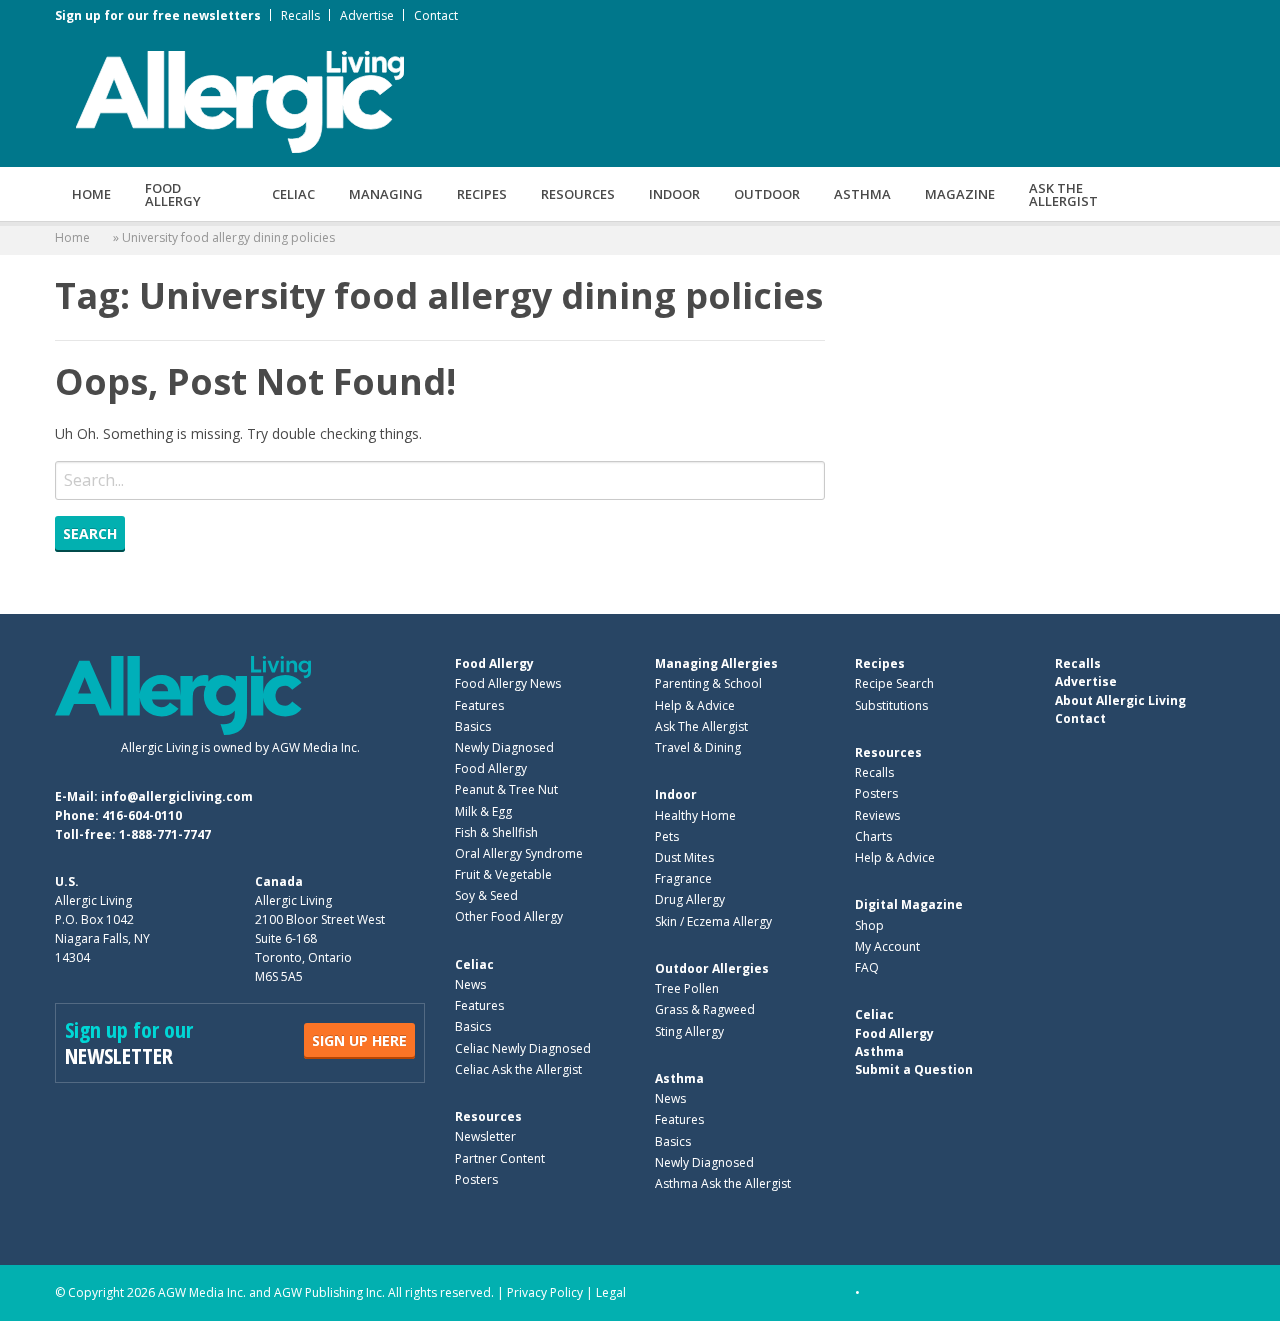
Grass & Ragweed (705, 1009)
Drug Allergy (690, 899)
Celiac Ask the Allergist (518, 1069)
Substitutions (891, 705)
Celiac (293, 194)
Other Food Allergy (509, 916)
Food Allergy (173, 194)
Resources (578, 194)
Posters (476, 1179)
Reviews (877, 815)
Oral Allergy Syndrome (519, 853)
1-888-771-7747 (165, 834)
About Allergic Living (1120, 700)
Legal (611, 1292)
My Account (887, 946)
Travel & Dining (698, 747)
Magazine (960, 194)
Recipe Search (894, 683)
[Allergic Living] (240, 100)
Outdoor (767, 194)
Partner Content (500, 1158)
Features (479, 705)
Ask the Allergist (1063, 194)
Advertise (367, 15)
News (470, 984)
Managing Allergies (716, 663)
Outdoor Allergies (712, 968)
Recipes (482, 194)
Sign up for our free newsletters (158, 15)
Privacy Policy (545, 1292)
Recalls (300, 15)
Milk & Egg (483, 811)
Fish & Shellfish (496, 832)
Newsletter (485, 1136)
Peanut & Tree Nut (506, 789)
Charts (873, 836)
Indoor (674, 194)
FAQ (867, 967)
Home (91, 194)
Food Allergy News (508, 683)
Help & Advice (695, 705)
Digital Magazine (909, 904)
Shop (869, 925)
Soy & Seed (486, 895)
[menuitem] (91, 194)
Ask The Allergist (701, 726)
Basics (473, 726)
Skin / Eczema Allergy (713, 921)
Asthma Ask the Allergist (723, 1183)
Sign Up (359, 1040)
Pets (667, 836)
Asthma (862, 194)
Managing (386, 194)
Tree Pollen (687, 988)
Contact (436, 15)
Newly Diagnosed (504, 747)
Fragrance (683, 878)
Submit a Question (914, 1069)
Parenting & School (708, 683)
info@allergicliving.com (177, 796)
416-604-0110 (142, 815)
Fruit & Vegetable (503, 874)
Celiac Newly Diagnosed (523, 1048)
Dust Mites (684, 857)
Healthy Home (695, 815)
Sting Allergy (689, 1031)
